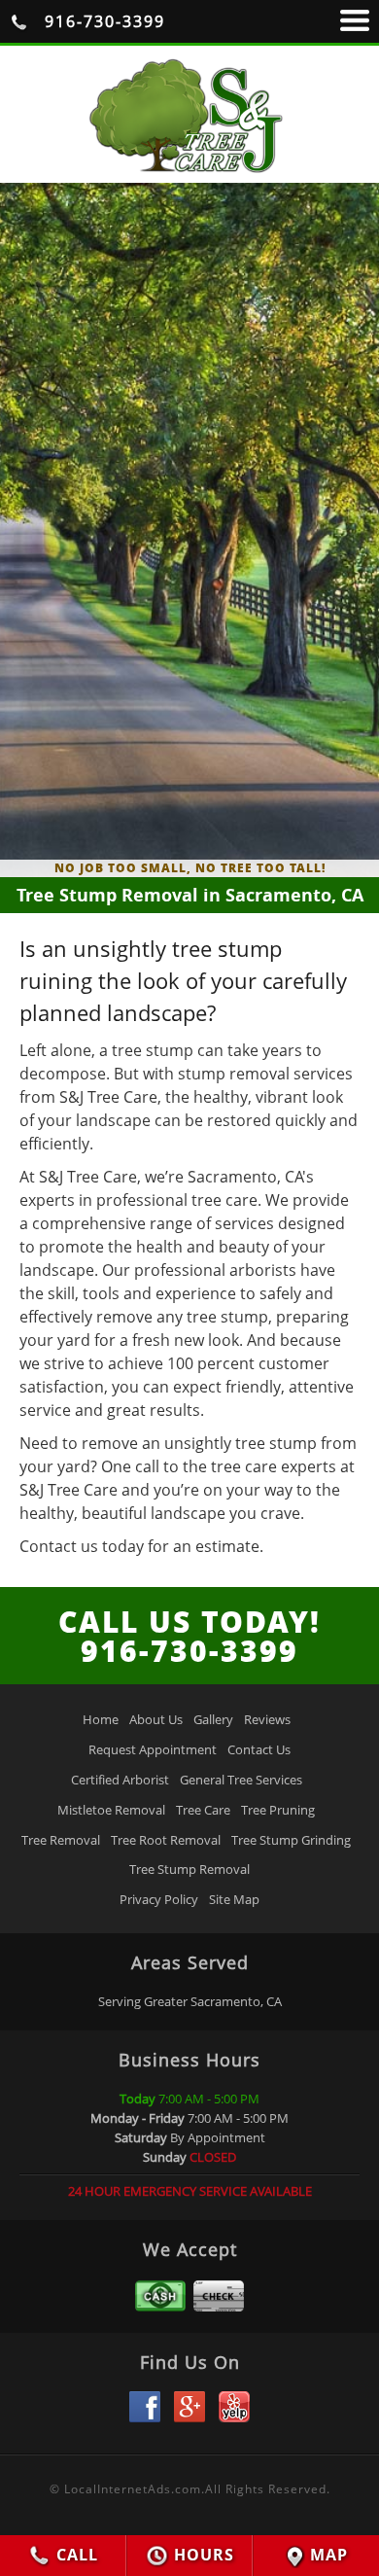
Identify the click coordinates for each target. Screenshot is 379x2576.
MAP (327, 2555)
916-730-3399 (102, 21)
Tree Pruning (278, 1810)
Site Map (234, 1899)
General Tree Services (241, 1780)
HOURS (202, 2555)
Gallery (213, 1719)
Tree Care (203, 1810)
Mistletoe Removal (111, 1810)
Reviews (267, 1719)
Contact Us (259, 1749)
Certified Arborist (120, 1780)
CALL (75, 2555)
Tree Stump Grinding (291, 1840)
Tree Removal (61, 1840)
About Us (156, 1719)
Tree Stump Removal (189, 1869)
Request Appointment (153, 1749)
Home (101, 1719)
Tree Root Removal (166, 1840)
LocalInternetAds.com (133, 2489)
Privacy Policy (159, 1899)
